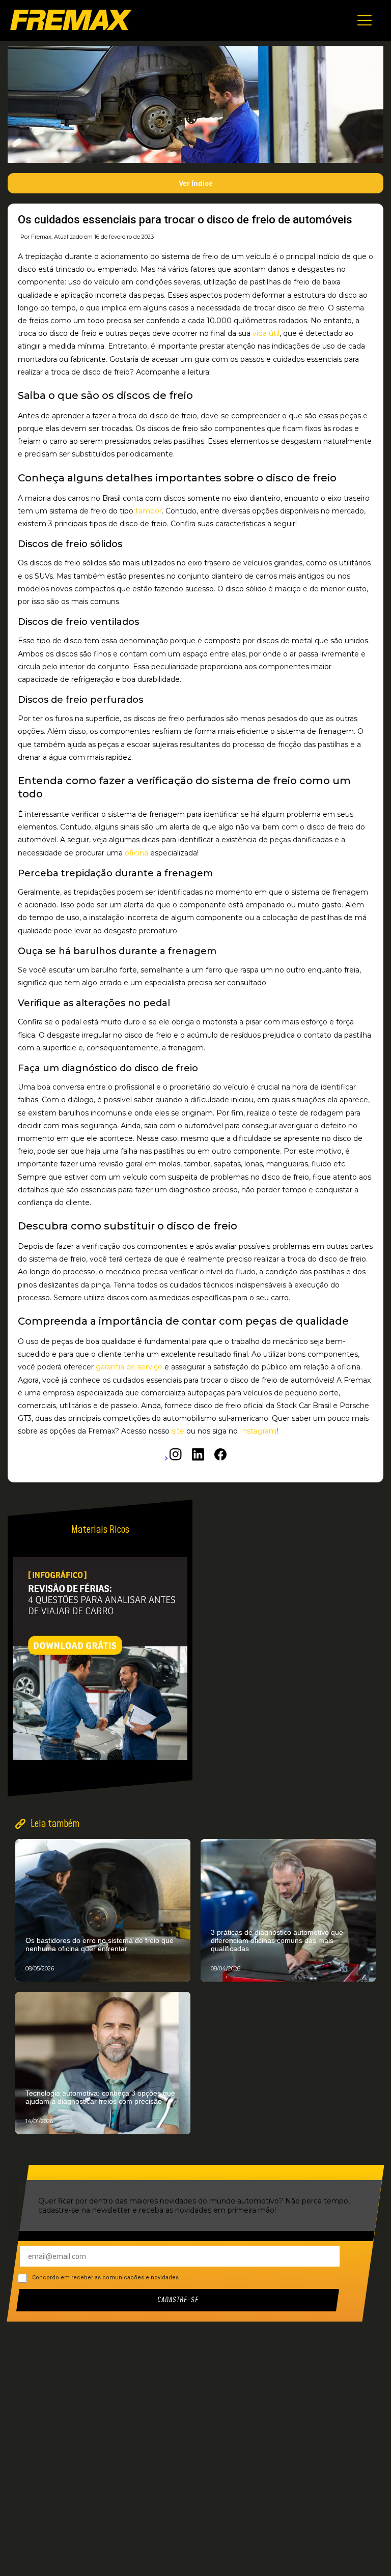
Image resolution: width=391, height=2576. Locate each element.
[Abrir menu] (365, 20)
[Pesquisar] (373, 1945)
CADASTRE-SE (178, 2300)
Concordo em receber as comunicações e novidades (105, 2278)
